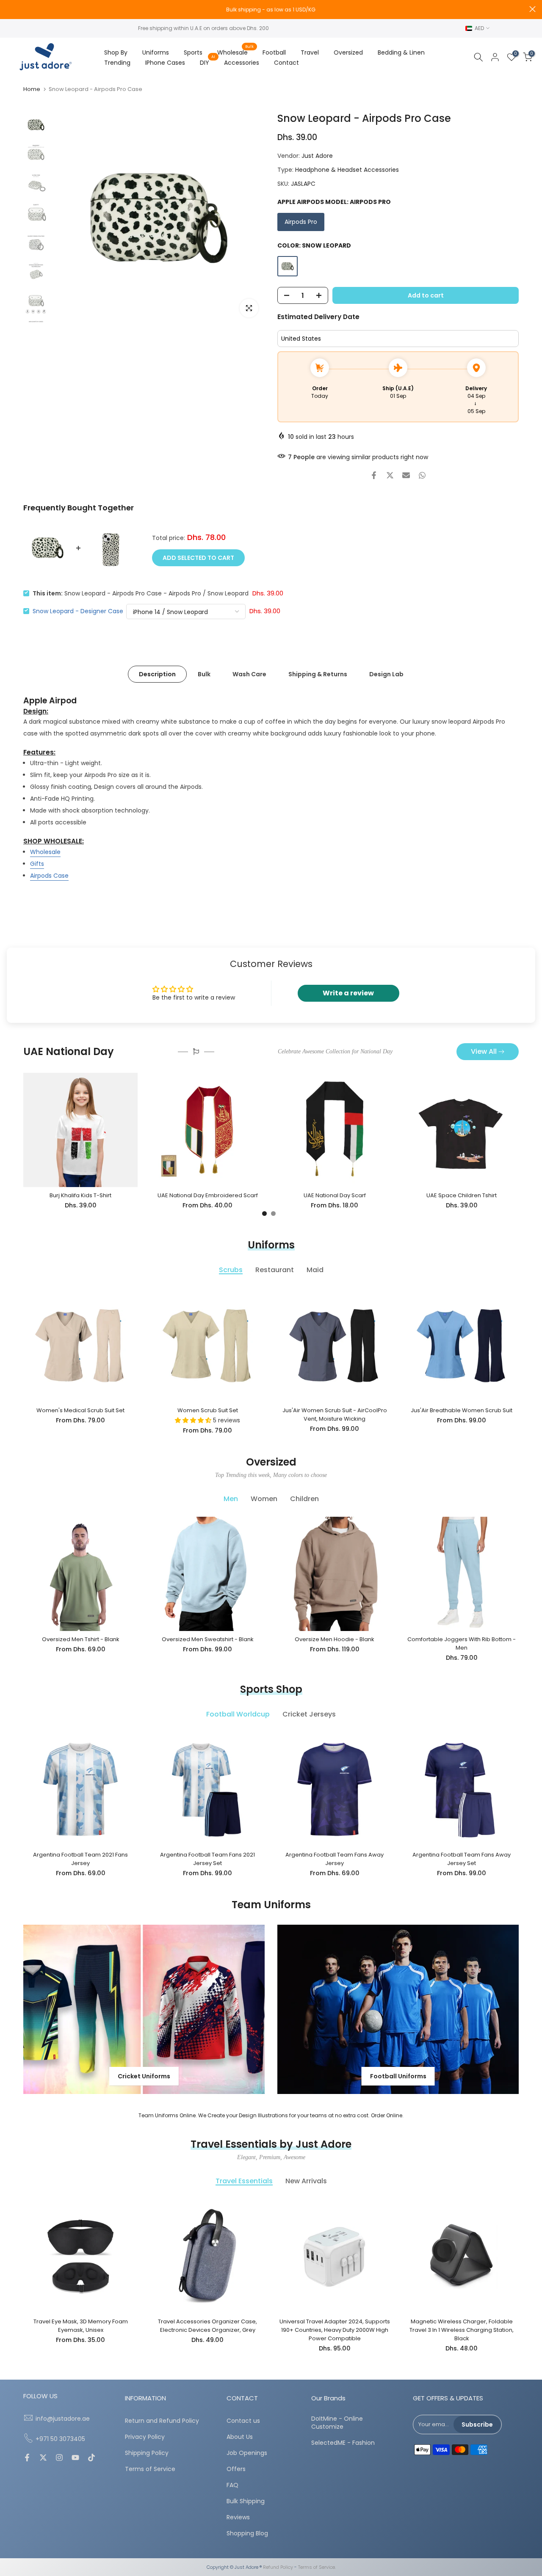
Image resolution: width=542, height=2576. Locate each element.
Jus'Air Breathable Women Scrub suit (462, 1410)
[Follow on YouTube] (75, 2458)
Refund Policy (278, 2567)
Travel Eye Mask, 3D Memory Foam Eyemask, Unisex (81, 2326)
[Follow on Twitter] (43, 2458)
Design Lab (386, 674)
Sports (193, 52)
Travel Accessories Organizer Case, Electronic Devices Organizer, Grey (207, 2326)
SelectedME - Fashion (343, 2443)
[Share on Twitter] (390, 475)
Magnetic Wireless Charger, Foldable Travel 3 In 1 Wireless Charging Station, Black (462, 2330)
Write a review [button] (348, 993)
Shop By (116, 52)
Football (274, 52)
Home (32, 89)
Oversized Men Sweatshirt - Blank (208, 1639)
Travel (310, 52)
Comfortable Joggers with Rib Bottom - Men (462, 1643)
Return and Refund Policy (162, 2421)
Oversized (348, 52)
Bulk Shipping (246, 2501)
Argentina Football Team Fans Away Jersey (335, 1859)
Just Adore (317, 156)
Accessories (242, 63)
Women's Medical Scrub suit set (80, 1410)
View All (484, 1051)
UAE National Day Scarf (335, 1195)
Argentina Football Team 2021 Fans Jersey (80, 1859)
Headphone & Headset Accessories (347, 170)
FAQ (232, 2485)
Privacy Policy (145, 2437)
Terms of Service (150, 2469)
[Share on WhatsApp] (422, 475)
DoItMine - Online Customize (337, 2423)
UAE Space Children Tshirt (462, 1195)
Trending (117, 63)
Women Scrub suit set (208, 1410)
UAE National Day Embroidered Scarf (208, 1195)
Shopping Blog (247, 2533)
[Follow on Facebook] (27, 2458)
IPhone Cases (165, 63)
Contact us (243, 2421)
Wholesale (236, 52)
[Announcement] (271, 10)
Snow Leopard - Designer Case (78, 611)
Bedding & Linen (401, 52)
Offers (236, 2469)
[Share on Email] (406, 475)
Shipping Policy (147, 2453)
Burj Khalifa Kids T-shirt (80, 1195)
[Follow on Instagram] (59, 2458)
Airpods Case (49, 876)
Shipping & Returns (318, 674)
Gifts (37, 864)
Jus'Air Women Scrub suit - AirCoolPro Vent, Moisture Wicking (335, 1415)
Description (157, 674)
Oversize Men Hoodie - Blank (335, 1639)
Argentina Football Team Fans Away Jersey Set (462, 1859)
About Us (240, 2437)
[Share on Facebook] (374, 475)
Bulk (204, 674)
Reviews (238, 2517)
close (10, 9)
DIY (208, 62)
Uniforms (156, 52)
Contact (286, 63)
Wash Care (249, 674)
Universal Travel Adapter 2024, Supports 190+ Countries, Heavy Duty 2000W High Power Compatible (335, 2330)
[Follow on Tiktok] (91, 2458)
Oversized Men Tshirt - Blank (81, 1639)
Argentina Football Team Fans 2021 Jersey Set (207, 1859)
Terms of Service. (317, 2567)
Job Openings (247, 2453)
